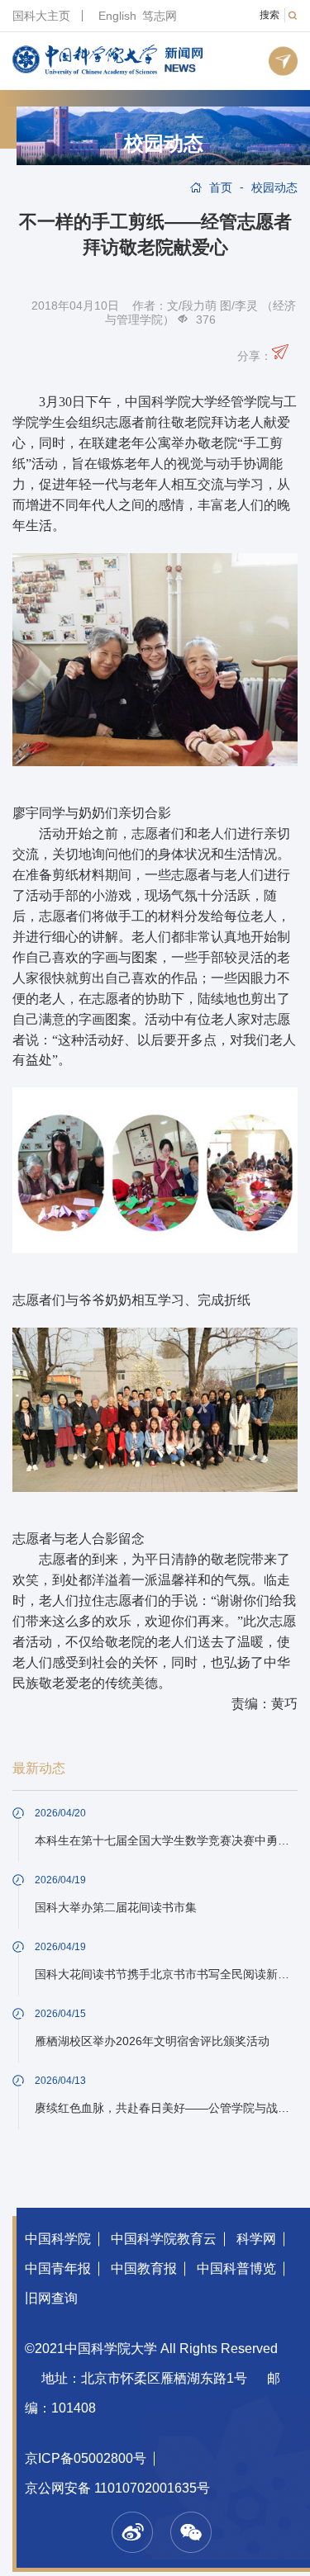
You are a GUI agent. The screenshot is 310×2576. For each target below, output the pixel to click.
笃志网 (160, 16)
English (117, 16)
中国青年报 (58, 2268)
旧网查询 (51, 2298)
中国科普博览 (236, 2268)
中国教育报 (144, 2268)
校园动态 (164, 144)
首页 (221, 187)
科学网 (256, 2239)
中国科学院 (58, 2239)
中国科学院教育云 (164, 2239)
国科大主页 (41, 16)
